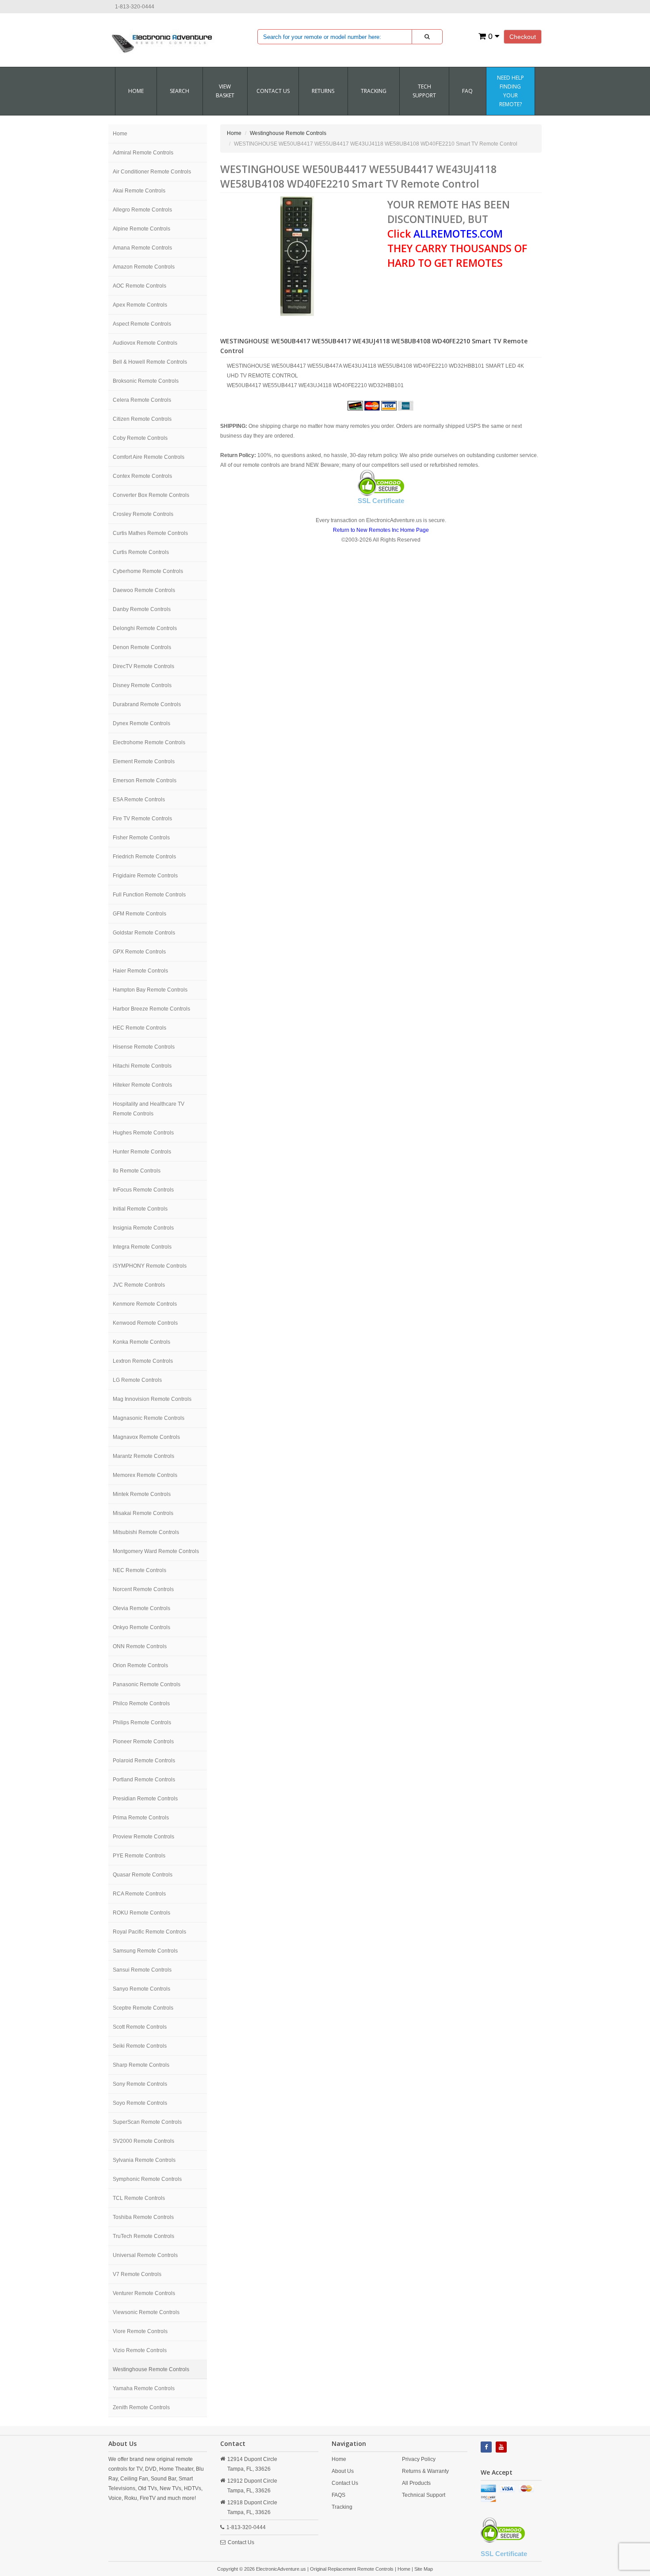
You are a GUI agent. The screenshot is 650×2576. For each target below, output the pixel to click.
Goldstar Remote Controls (144, 933)
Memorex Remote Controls (145, 1475)
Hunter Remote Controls (142, 1152)
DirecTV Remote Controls (143, 666)
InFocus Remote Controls (143, 1190)
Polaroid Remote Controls (144, 1761)
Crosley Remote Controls (143, 514)
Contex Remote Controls (142, 476)
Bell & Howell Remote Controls (150, 362)
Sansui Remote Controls (142, 1970)
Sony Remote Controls (140, 2084)
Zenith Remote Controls (141, 2407)
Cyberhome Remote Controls (148, 571)
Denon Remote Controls (142, 647)
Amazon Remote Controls (144, 267)
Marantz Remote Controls (143, 1456)
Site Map (424, 2569)
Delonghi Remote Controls (145, 628)
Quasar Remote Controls (143, 1875)
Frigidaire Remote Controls (145, 876)
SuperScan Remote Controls (147, 2122)
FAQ (467, 91)
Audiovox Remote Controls (145, 343)
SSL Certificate (381, 501)
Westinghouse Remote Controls (151, 2369)
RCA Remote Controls (139, 1894)
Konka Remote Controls (141, 1342)
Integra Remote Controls (142, 1247)
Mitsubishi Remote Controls (146, 1532)
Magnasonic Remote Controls (149, 1418)
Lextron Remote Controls (143, 1361)
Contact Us (241, 2542)
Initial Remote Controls (140, 1209)
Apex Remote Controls (140, 305)
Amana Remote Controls (142, 248)
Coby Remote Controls (140, 438)
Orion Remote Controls (140, 1665)
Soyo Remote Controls (140, 2103)
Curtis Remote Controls (141, 552)
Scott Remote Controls (140, 2027)
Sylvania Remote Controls (144, 2160)
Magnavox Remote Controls (146, 1437)
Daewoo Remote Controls (144, 590)
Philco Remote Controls (141, 1703)
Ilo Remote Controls (137, 1171)
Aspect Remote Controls (142, 324)
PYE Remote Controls (139, 1856)
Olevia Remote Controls (141, 1608)
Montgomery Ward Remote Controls (156, 1551)
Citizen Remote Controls (142, 419)
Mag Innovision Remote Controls (152, 1399)
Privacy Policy (419, 2459)
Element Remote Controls (144, 761)
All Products (416, 2483)
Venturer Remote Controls (144, 2293)
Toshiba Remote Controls (143, 2217)
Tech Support (424, 91)
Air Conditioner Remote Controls (152, 172)
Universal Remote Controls (145, 2255)
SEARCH (180, 91)
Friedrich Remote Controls (144, 857)
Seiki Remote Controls (140, 2046)
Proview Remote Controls (143, 1837)
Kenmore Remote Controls (145, 1304)
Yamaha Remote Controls (144, 2388)
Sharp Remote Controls (141, 2065)
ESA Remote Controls (139, 800)
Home (136, 91)
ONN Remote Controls (140, 1646)
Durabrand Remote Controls (147, 704)
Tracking (374, 91)
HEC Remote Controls (140, 1028)
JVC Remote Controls (139, 1285)
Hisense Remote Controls (144, 1047)
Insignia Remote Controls (143, 1228)
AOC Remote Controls (140, 286)
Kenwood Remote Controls (145, 1323)
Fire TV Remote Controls (142, 819)
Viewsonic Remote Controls (146, 2312)
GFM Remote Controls (140, 914)
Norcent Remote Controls (143, 1589)
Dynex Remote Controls (141, 723)
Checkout (523, 37)
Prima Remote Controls (141, 1818)
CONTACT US (273, 91)
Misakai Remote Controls (143, 1513)
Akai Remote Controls (139, 191)
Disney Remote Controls (142, 685)
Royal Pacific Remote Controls (149, 1932)
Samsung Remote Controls (145, 1951)
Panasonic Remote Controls (147, 1684)
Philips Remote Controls (142, 1722)
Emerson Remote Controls (145, 780)
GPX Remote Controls (139, 952)
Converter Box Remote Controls (151, 495)
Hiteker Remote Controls (142, 1085)
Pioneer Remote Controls (143, 1742)
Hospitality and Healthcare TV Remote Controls (149, 1109)
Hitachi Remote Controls (142, 1066)
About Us (343, 2471)
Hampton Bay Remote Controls (150, 990)
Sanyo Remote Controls (141, 1989)
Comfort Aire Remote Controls (149, 457)
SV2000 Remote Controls (143, 2141)
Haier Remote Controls (140, 971)
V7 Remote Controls (137, 2274)
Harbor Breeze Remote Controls (151, 1009)
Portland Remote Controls (144, 1780)
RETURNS (323, 91)
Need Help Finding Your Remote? (510, 91)
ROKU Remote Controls (141, 1913)
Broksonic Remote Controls (146, 381)
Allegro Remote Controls (142, 210)
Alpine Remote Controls (141, 229)
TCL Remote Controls (139, 2198)
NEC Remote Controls (140, 1570)
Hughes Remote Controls (143, 1133)
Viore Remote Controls (140, 2331)
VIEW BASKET (225, 91)
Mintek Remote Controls (142, 1494)
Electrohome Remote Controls (149, 742)
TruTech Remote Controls (143, 2236)
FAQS (338, 2495)
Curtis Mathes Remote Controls (150, 533)
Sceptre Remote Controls (143, 2008)
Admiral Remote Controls (143, 153)
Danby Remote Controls (142, 609)
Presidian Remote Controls (145, 1799)
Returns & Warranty (425, 2471)
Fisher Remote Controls (141, 838)
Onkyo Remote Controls (141, 1627)
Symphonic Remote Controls (147, 2179)
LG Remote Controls (137, 1380)
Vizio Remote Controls (140, 2350)
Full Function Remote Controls (149, 895)
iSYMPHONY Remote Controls (150, 1266)
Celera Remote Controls (142, 400)
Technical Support (424, 2495)
